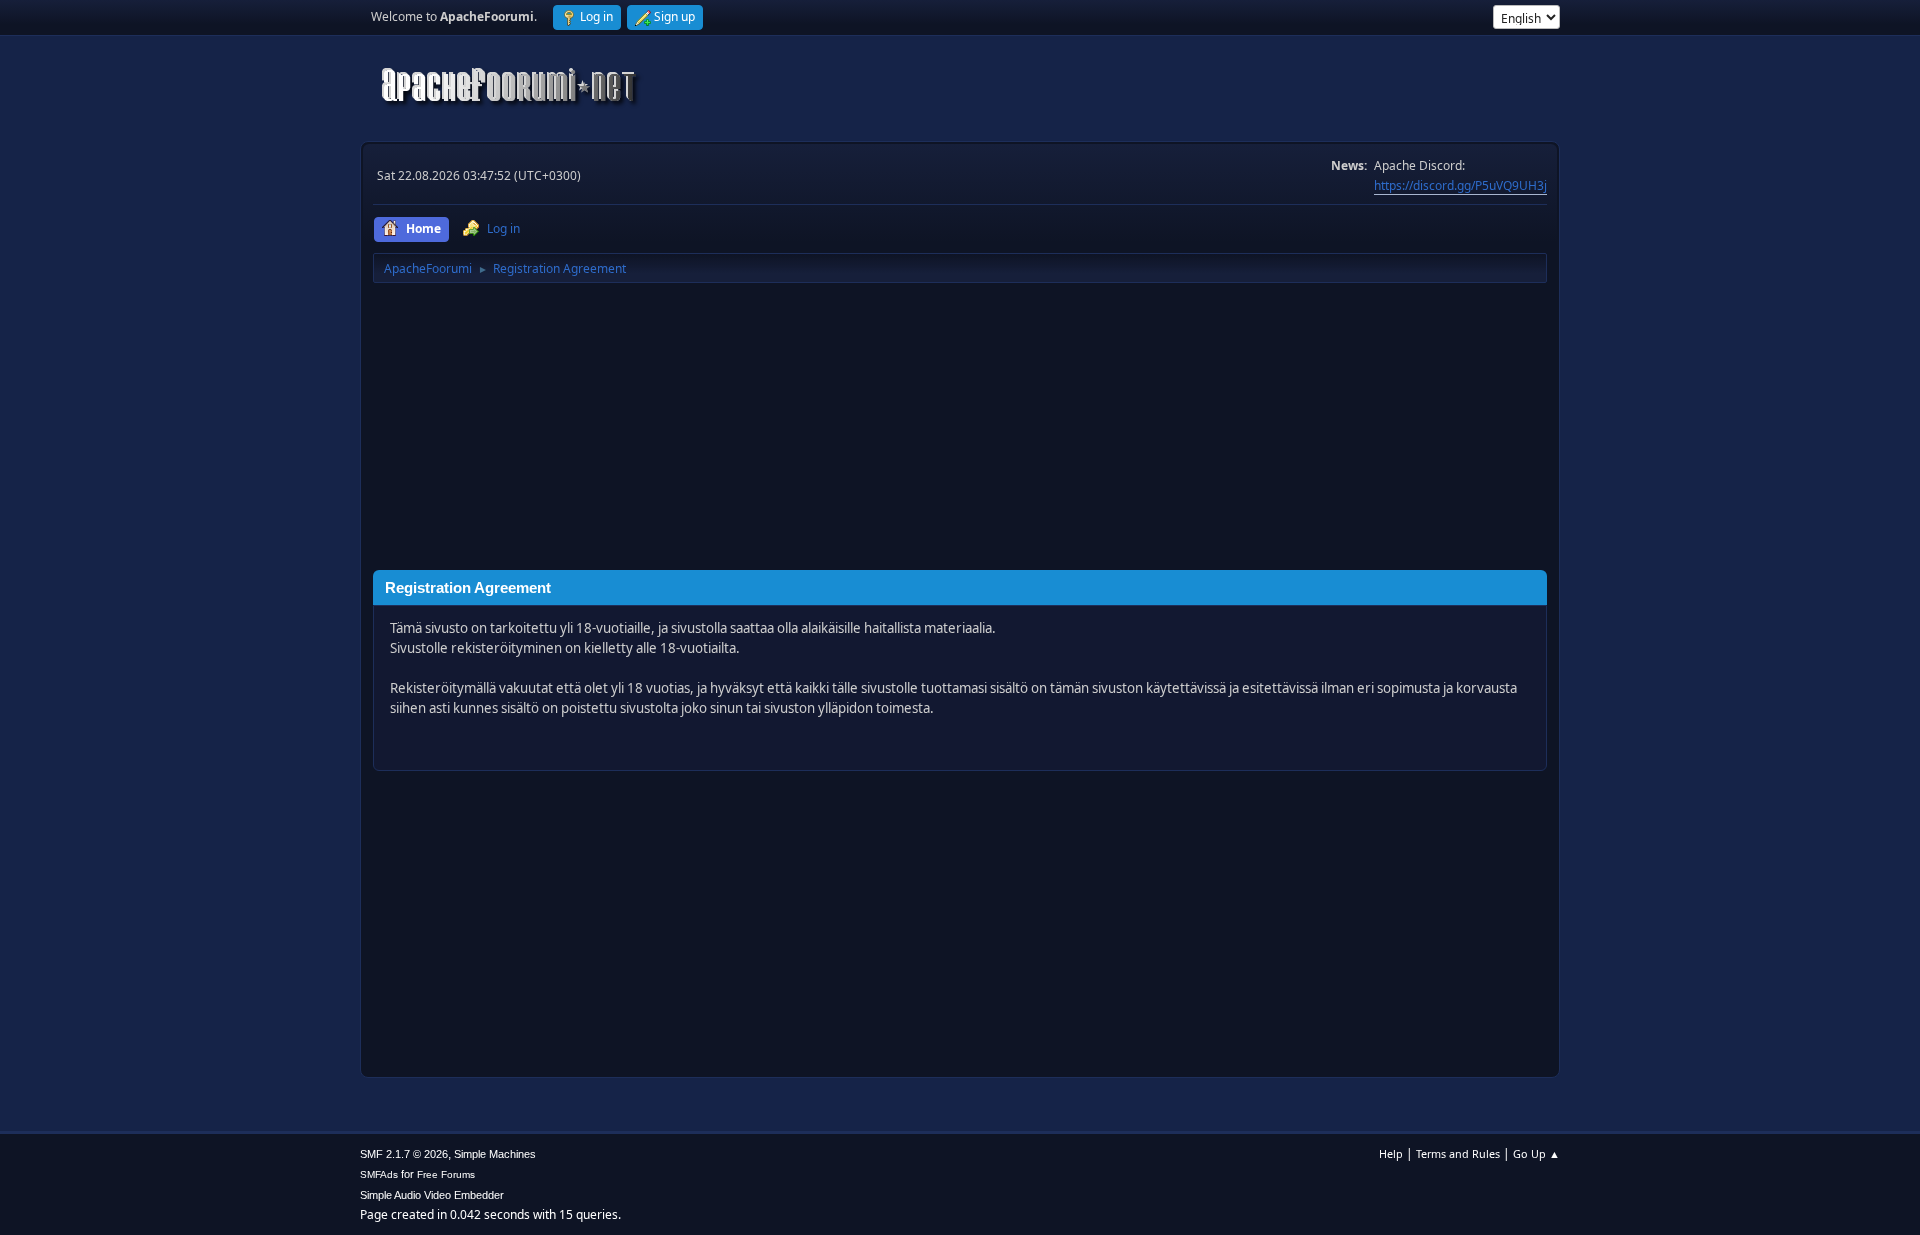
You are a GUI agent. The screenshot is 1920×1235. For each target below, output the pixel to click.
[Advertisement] (960, 430)
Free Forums (446, 1174)
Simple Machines (495, 1154)
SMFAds (379, 1174)
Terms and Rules (1458, 1153)
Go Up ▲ (1536, 1153)
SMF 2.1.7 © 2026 (404, 1154)
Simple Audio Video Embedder (432, 1195)
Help (1391, 1153)
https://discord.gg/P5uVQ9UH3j (1460, 185)
